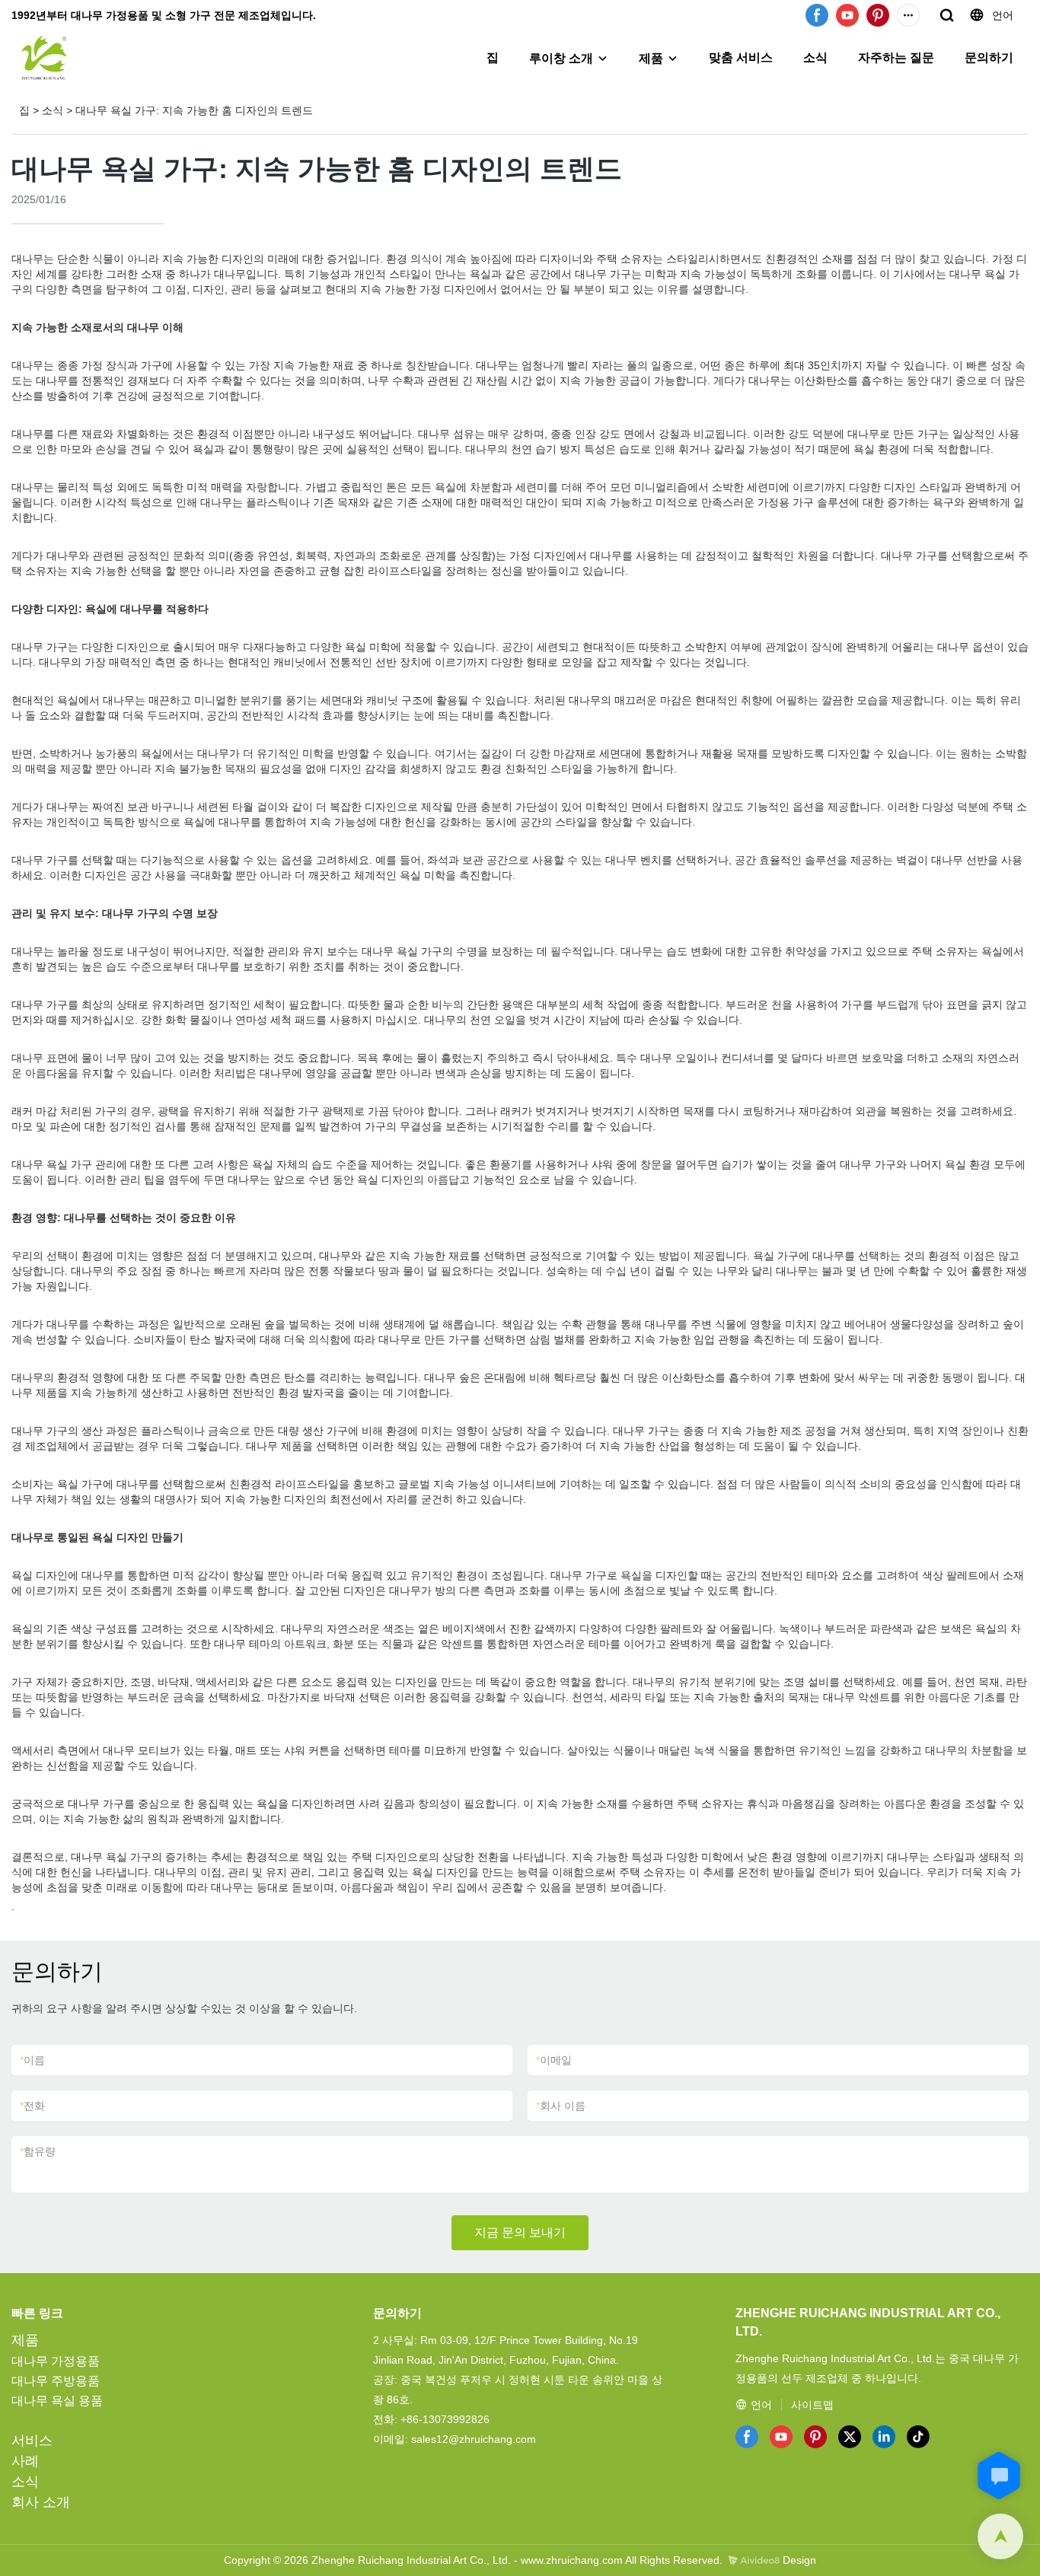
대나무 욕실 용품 (57, 2401)
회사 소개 (41, 2502)
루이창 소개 (561, 58)
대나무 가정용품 (56, 2361)
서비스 (32, 2441)
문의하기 (989, 57)
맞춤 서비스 (741, 57)
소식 (815, 57)
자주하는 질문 (896, 57)
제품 (651, 58)
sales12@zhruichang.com (474, 2439)
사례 (25, 2461)
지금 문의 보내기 (520, 2232)
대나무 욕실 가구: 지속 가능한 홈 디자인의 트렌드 (194, 110)
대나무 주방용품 (56, 2381)
